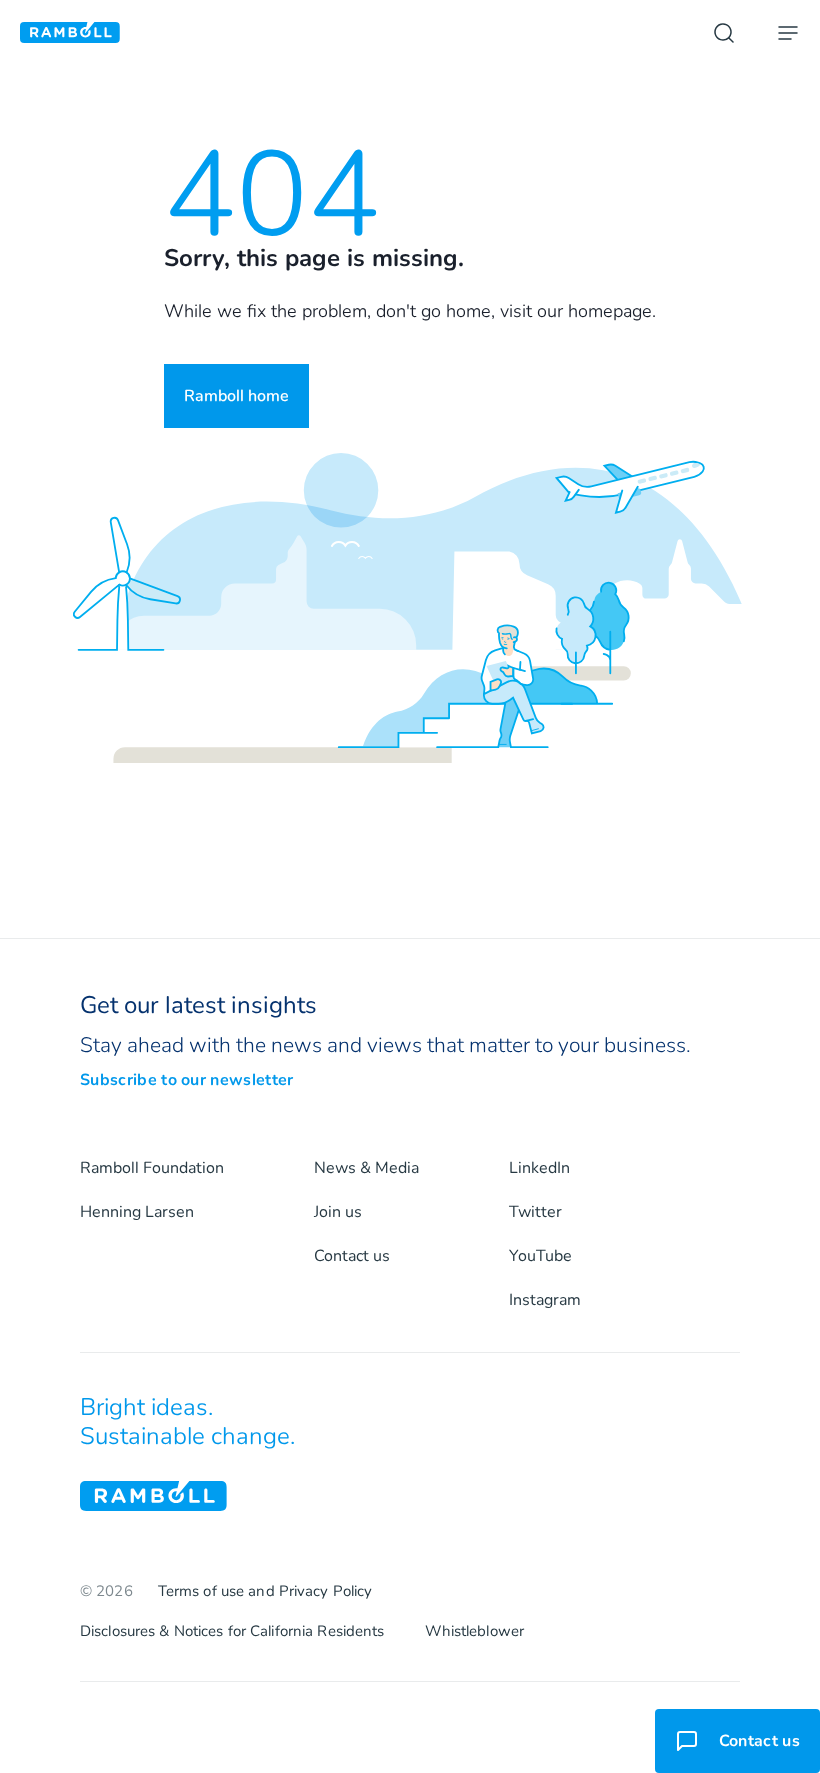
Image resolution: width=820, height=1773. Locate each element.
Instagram (545, 1300)
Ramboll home (236, 396)
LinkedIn (539, 1168)
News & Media (366, 1168)
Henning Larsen (137, 1212)
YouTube (540, 1256)
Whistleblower (475, 1631)
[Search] (724, 33)
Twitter (535, 1212)
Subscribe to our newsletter (187, 1080)
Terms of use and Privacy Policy (265, 1591)
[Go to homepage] (70, 32)
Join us (338, 1212)
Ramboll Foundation (152, 1168)
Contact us (352, 1256)
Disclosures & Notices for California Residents (232, 1631)
